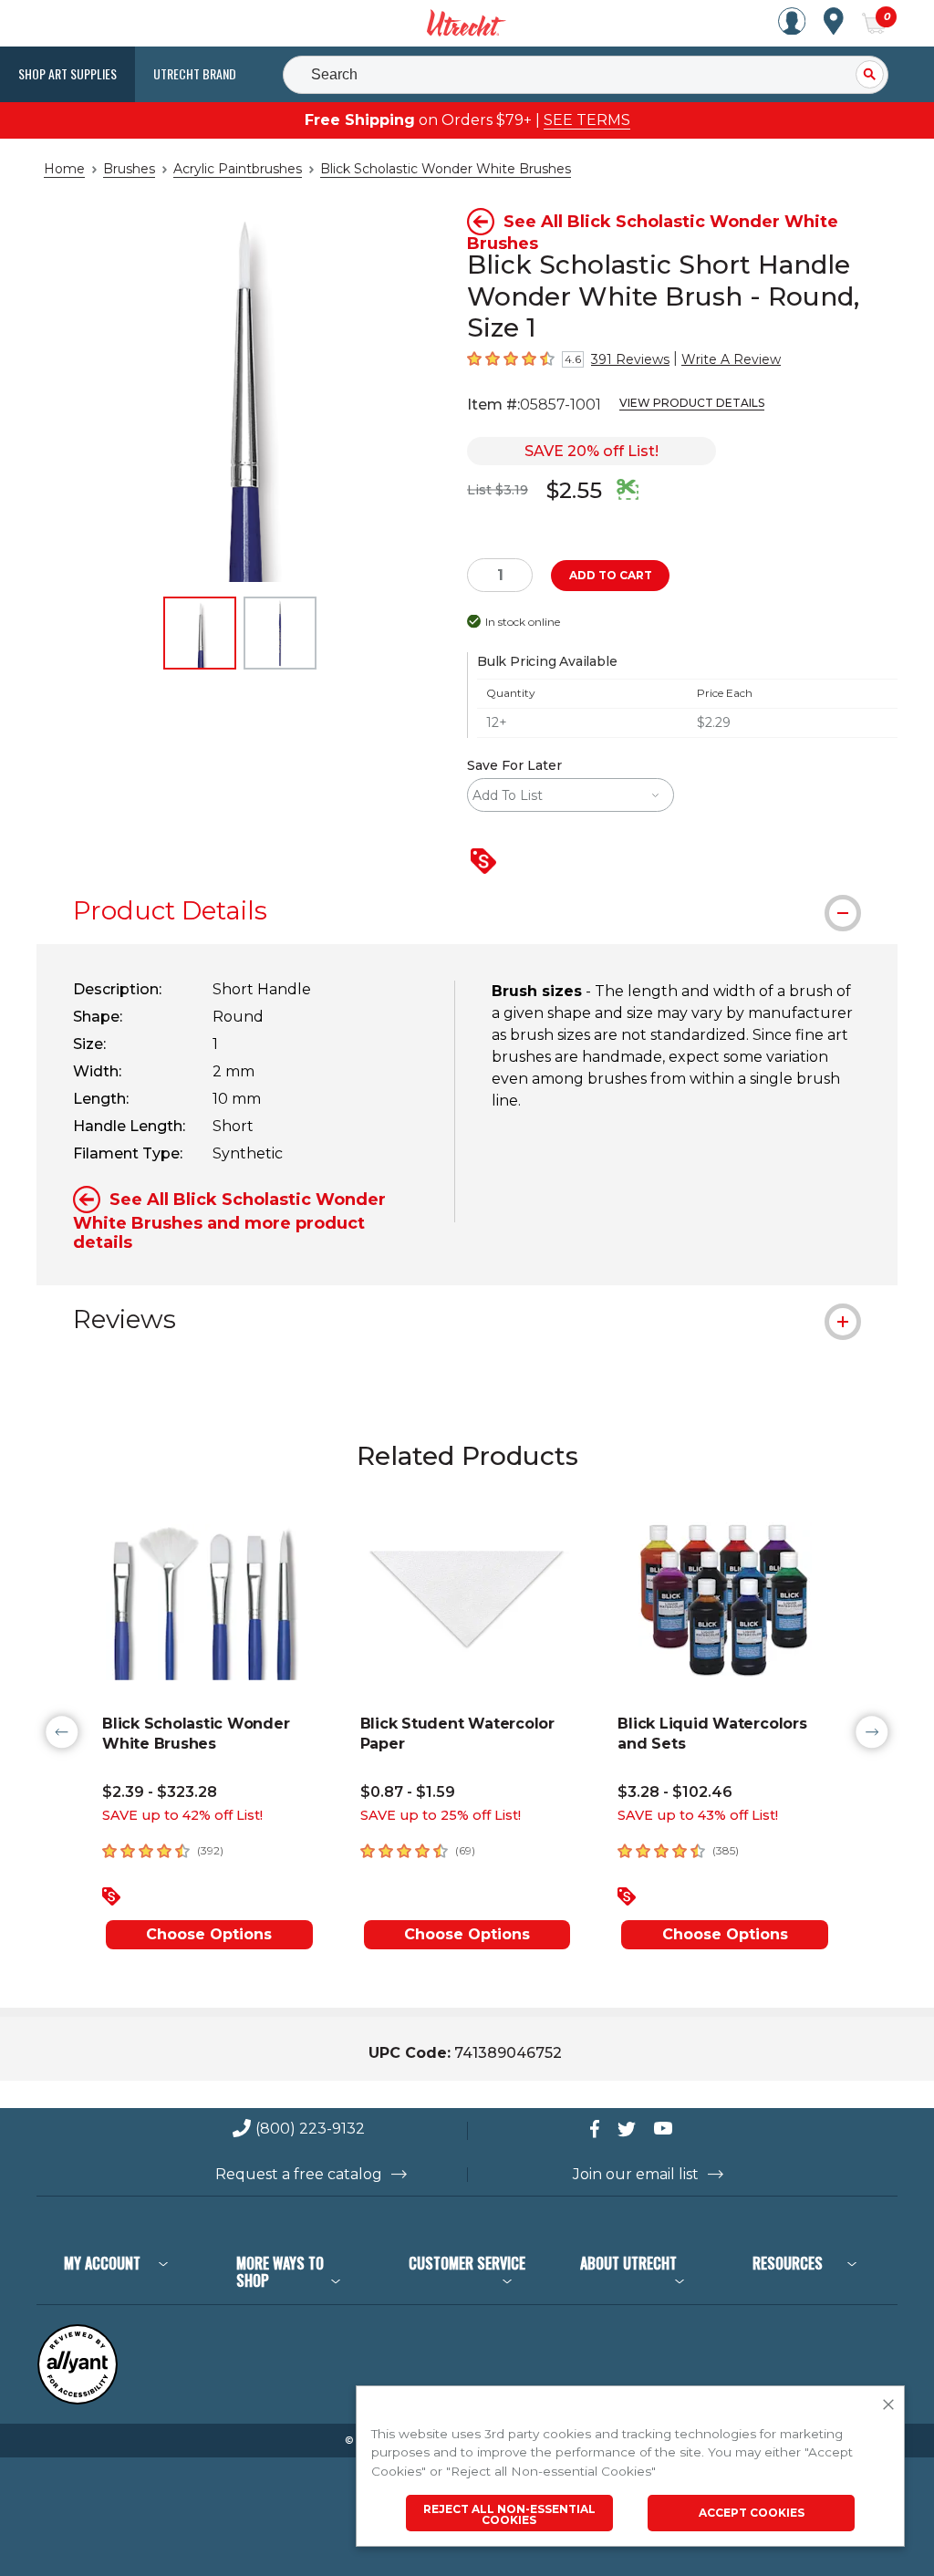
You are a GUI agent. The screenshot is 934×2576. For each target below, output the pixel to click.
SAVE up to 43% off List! (698, 1815)
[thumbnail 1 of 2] (200, 633)
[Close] (888, 2405)
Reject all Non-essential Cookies (509, 2514)
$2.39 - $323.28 (160, 1792)
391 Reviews (630, 359)
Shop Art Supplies (67, 73)
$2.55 (574, 490)
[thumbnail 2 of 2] (280, 633)
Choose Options (209, 1934)
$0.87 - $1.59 (408, 1792)
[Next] (872, 1732)
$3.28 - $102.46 (675, 1792)
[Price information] (487, 862)
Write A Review (731, 359)
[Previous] (62, 1732)
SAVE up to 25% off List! (441, 1815)
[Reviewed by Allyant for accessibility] (78, 2400)
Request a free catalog (299, 2175)
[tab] (467, 910)
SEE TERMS (587, 120)
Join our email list (636, 2175)
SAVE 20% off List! (592, 451)
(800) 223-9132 (310, 2129)
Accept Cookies (752, 2513)
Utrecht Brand (195, 73)
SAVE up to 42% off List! (182, 1815)
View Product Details (692, 403)
